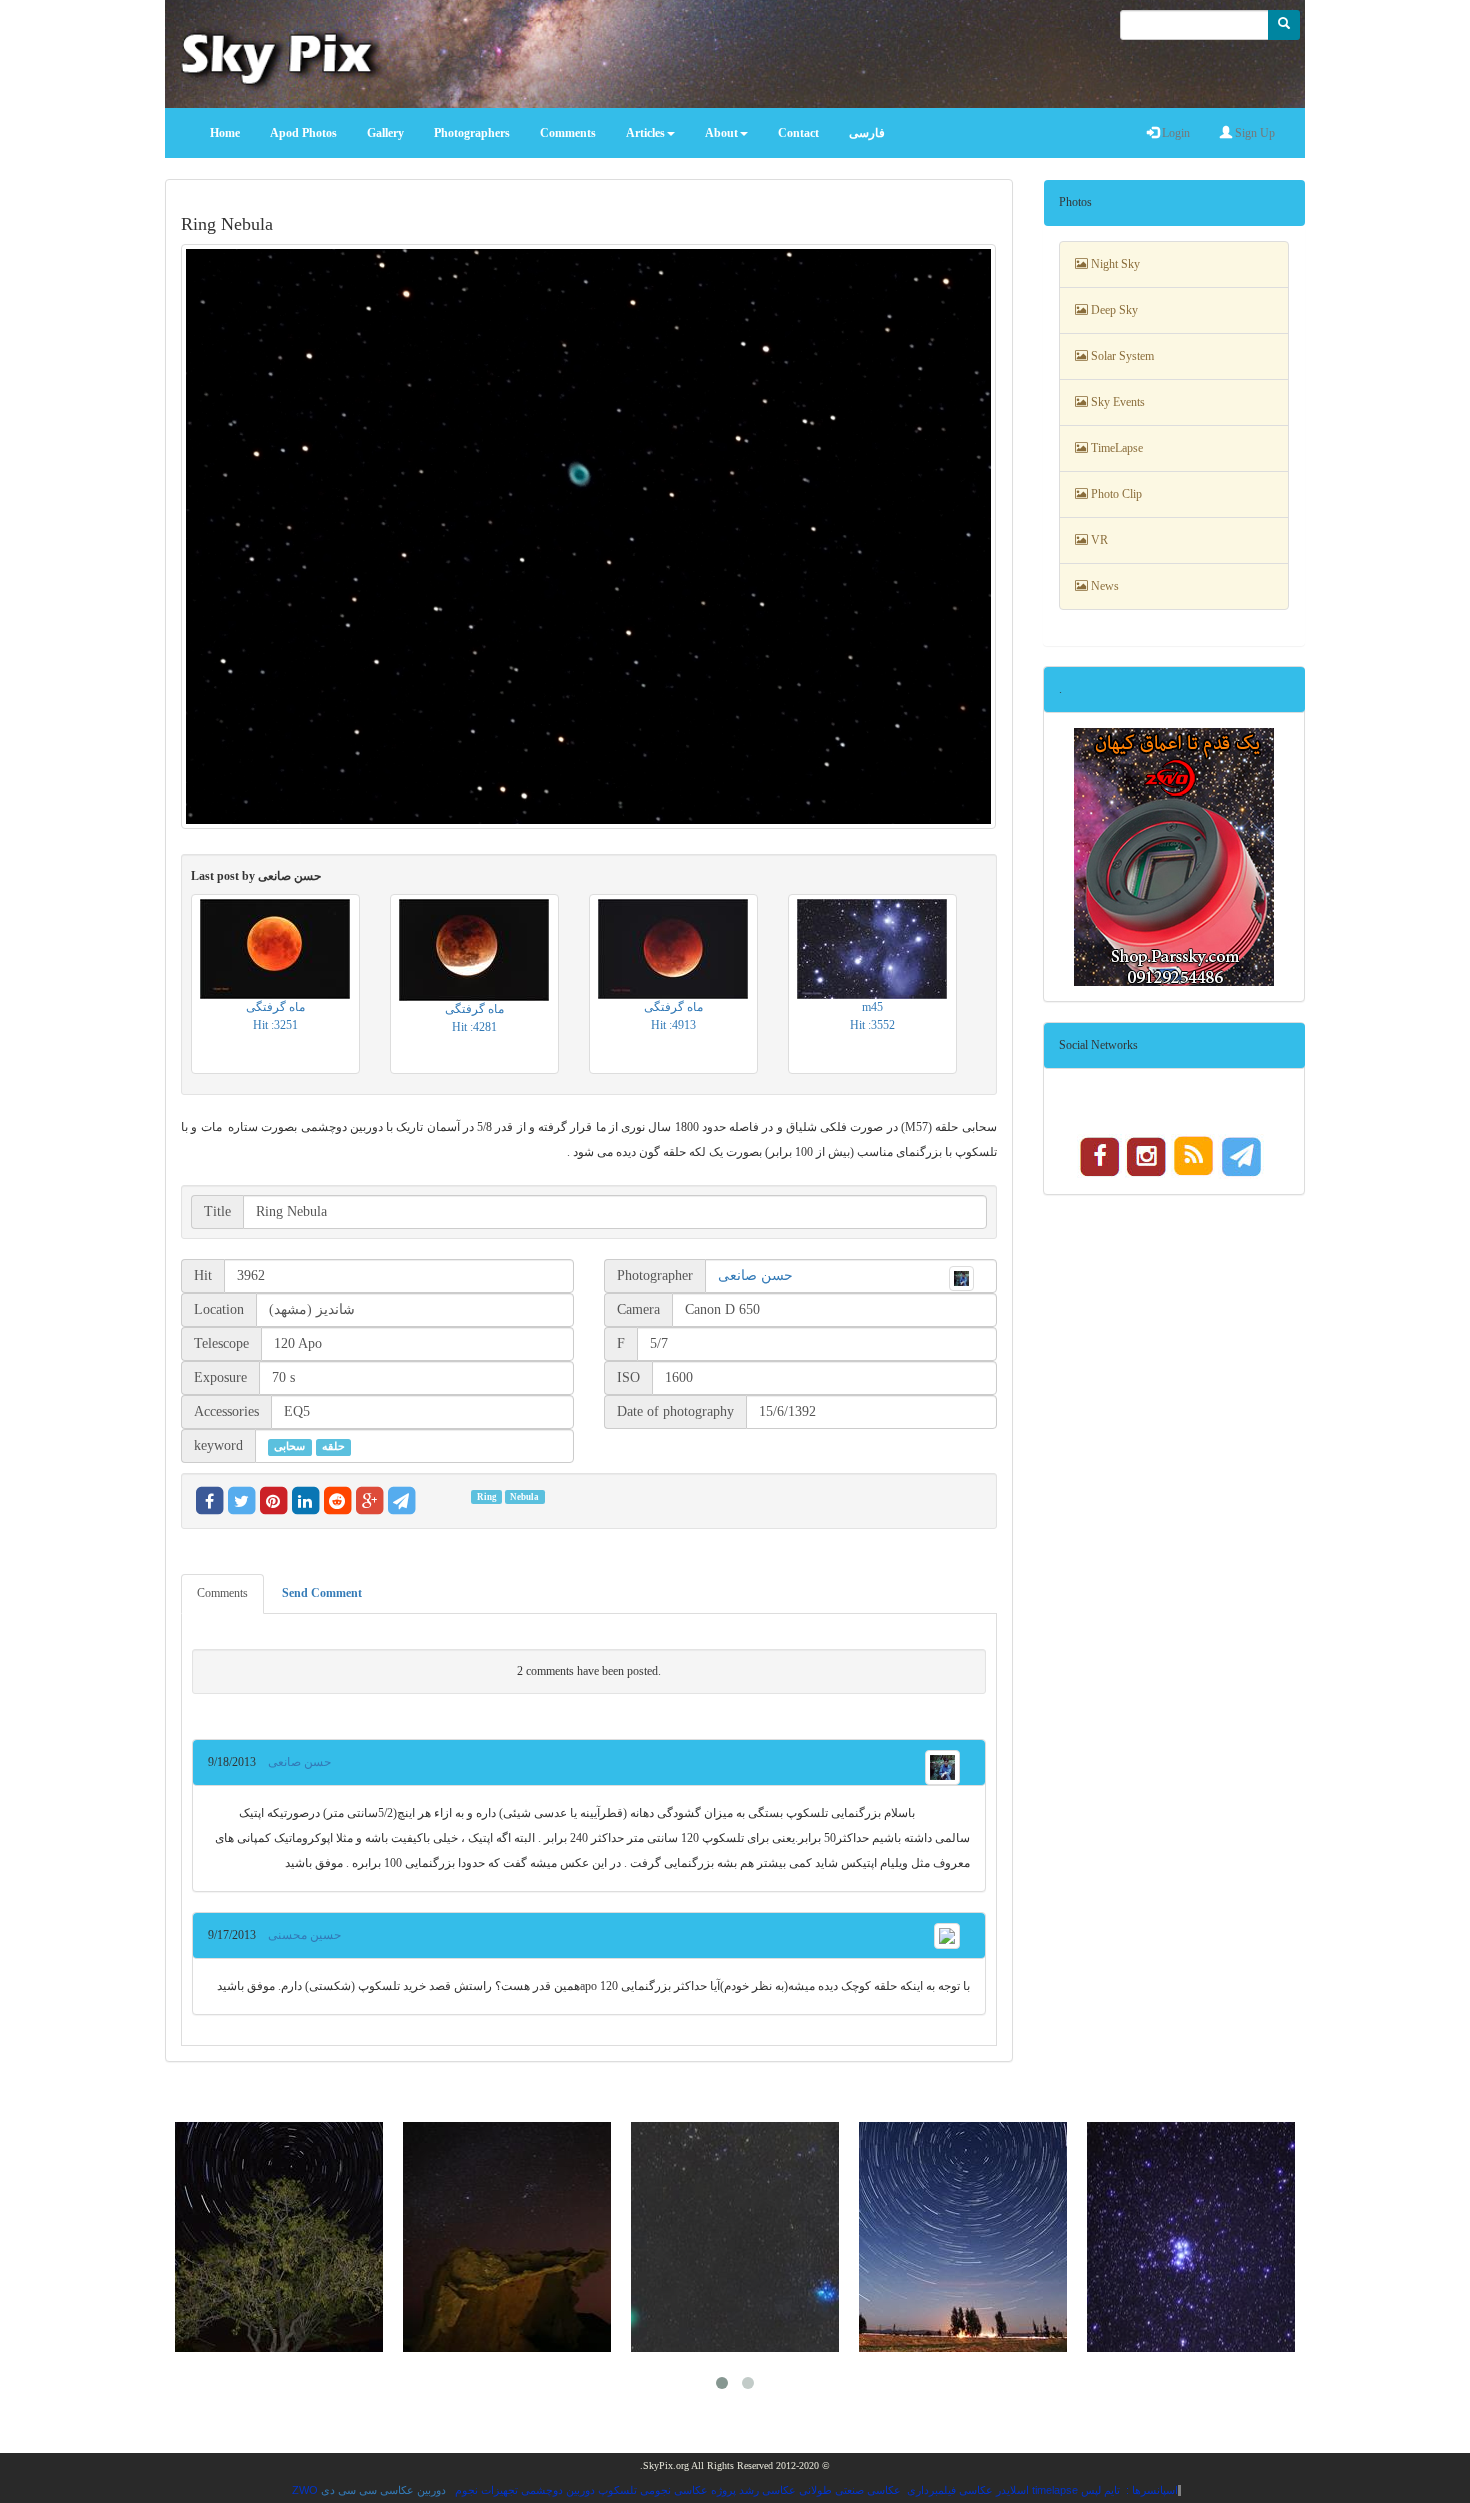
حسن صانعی (755, 1275)
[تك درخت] (279, 2237)
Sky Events (1116, 402)
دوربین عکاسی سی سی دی (383, 2490)
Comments (222, 1593)
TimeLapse (1115, 448)
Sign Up (1253, 133)
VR (1098, 540)
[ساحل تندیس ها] (507, 2237)
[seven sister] (1191, 2237)
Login (1174, 133)
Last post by (256, 876)
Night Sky (1114, 264)
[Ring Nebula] (589, 536)
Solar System (1121, 356)
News (1103, 586)
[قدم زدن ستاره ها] (963, 2237)
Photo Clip (1115, 494)
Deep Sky (1113, 310)
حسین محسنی (298, 1935)
